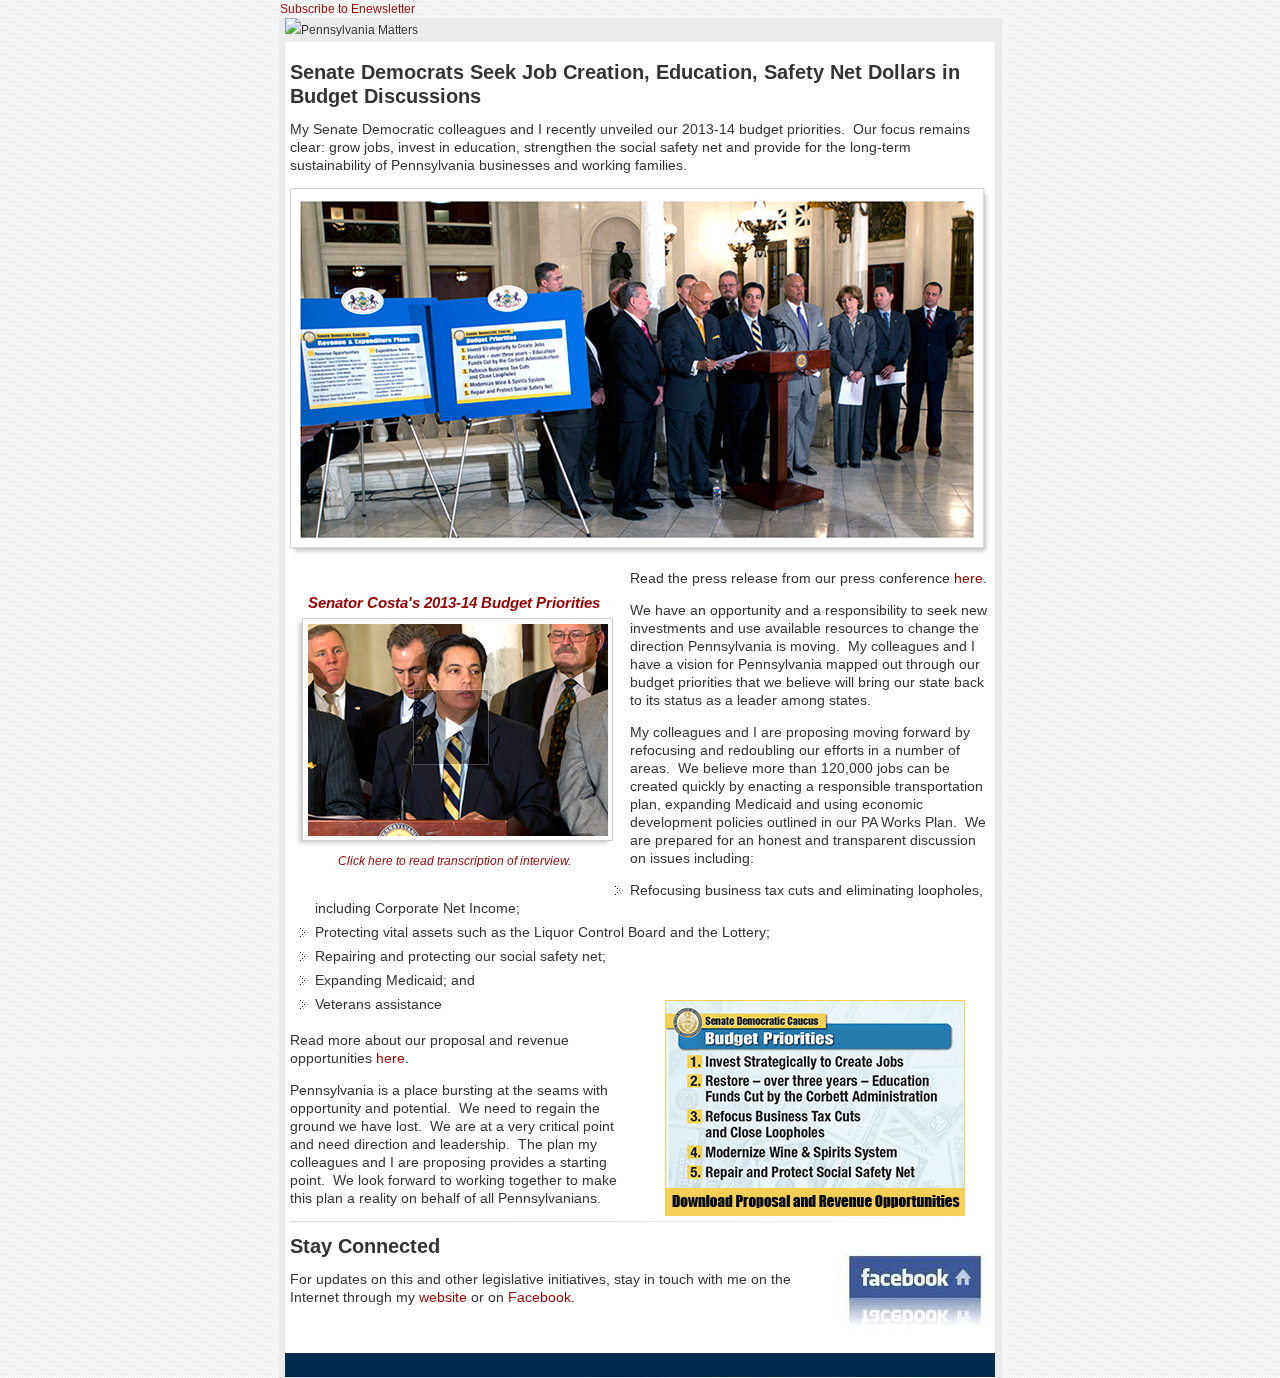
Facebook (539, 1297)
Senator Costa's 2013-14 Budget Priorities (454, 602)
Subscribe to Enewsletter (347, 9)
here (968, 578)
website (443, 1297)
